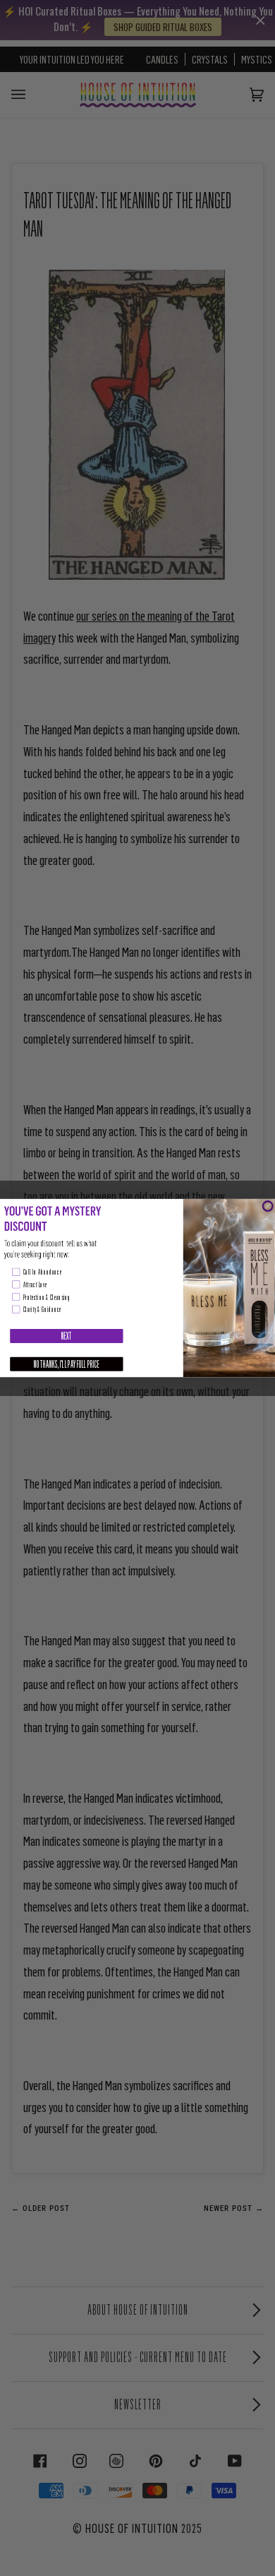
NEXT (67, 1336)
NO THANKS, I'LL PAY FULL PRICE (67, 1364)
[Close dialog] (268, 1206)
